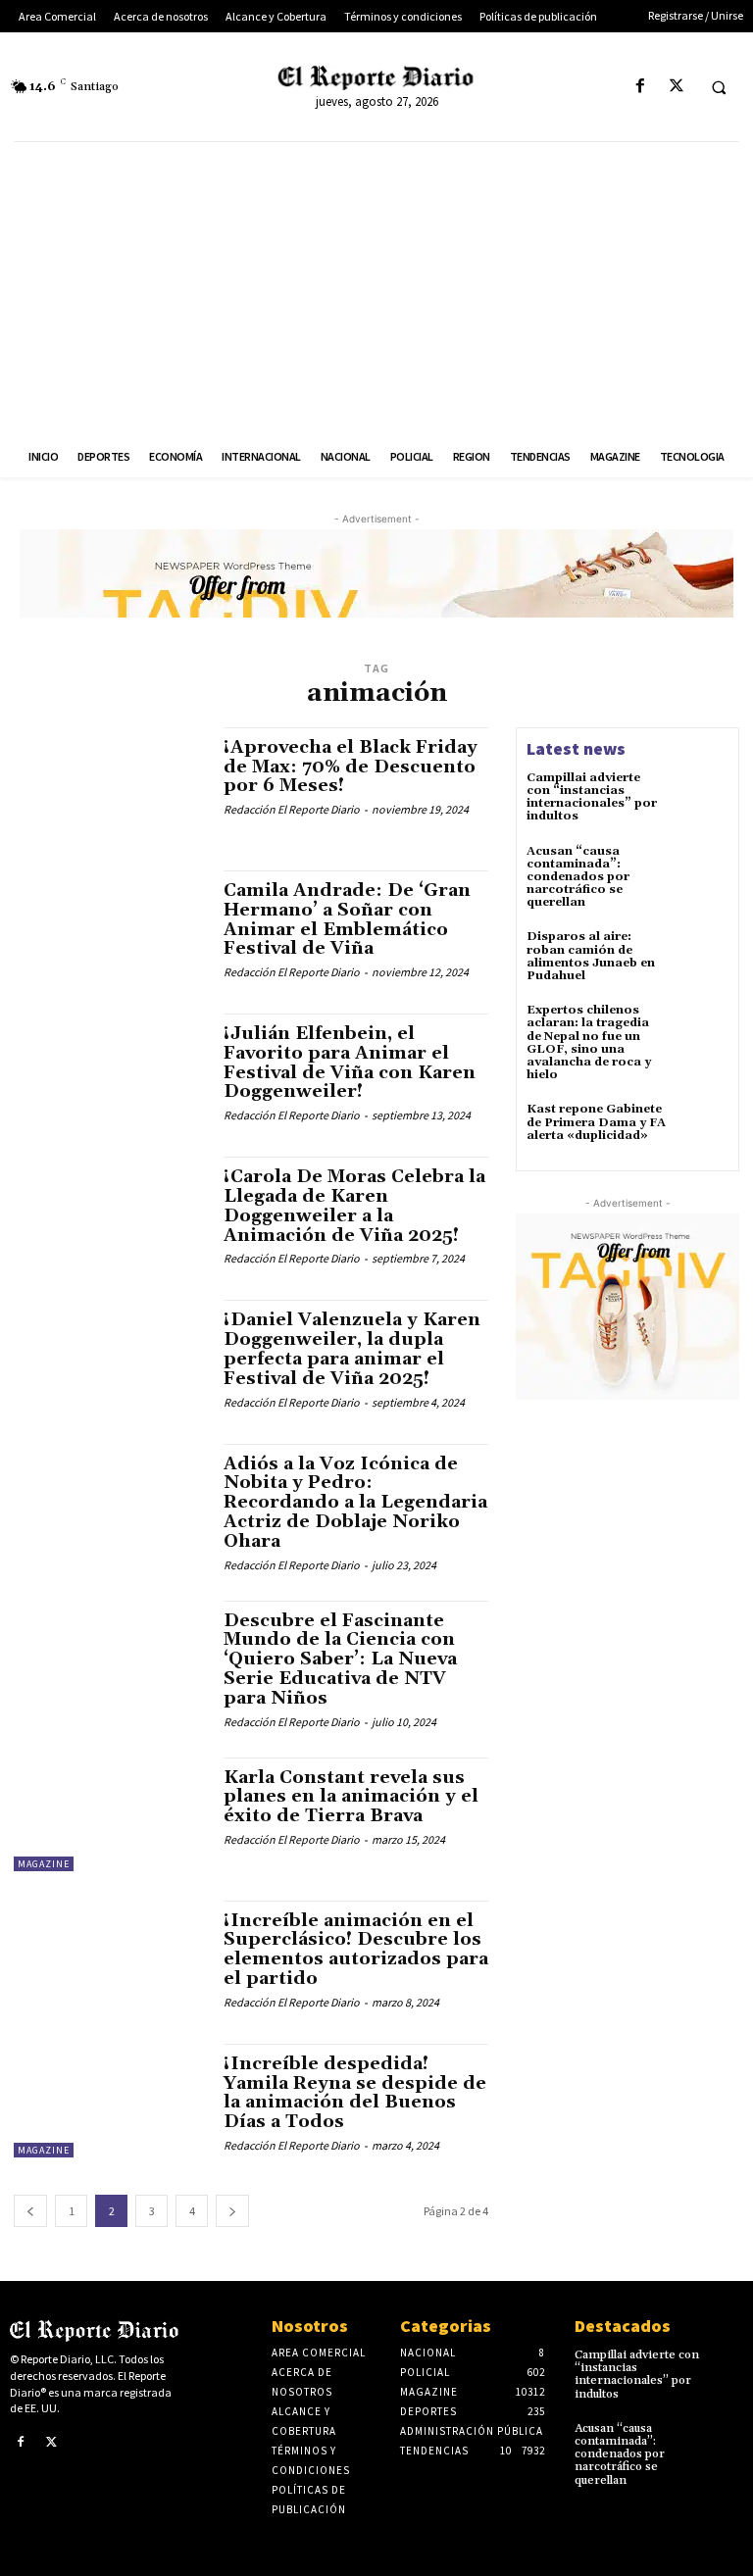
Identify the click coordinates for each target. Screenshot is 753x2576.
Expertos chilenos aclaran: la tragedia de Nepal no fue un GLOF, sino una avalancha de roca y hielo (589, 1042)
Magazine (44, 1864)
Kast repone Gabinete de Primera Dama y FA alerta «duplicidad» (596, 1122)
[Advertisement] (376, 289)
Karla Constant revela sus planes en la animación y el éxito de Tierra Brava (351, 1797)
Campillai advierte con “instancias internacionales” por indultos (592, 797)
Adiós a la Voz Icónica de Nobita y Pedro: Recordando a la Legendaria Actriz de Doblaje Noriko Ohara (355, 1503)
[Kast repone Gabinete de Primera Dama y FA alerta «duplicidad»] (702, 1129)
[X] (676, 87)
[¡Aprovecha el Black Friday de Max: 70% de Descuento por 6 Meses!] (109, 784)
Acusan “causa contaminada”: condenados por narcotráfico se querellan (578, 877)
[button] (719, 87)
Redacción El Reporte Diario (292, 809)
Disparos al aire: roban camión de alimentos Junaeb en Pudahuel (591, 956)
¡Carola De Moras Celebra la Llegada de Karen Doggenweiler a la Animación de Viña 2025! (354, 1206)
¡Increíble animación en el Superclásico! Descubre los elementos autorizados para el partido (356, 1950)
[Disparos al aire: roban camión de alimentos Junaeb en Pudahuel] (702, 957)
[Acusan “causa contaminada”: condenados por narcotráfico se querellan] (702, 871)
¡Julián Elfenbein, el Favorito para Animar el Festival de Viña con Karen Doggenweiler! (350, 1063)
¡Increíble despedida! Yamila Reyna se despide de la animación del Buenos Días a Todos (355, 2093)
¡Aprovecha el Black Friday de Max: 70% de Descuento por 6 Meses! (351, 767)
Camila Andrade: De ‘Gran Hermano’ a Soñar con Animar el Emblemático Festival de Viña (347, 919)
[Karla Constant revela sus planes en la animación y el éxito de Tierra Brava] (109, 1814)
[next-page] (232, 2211)
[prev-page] (30, 2211)
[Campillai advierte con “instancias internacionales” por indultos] (702, 798)
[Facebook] (640, 87)
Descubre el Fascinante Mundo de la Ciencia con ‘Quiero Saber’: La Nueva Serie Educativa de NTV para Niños (340, 1660)
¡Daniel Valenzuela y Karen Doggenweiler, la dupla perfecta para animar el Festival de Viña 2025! (352, 1349)
